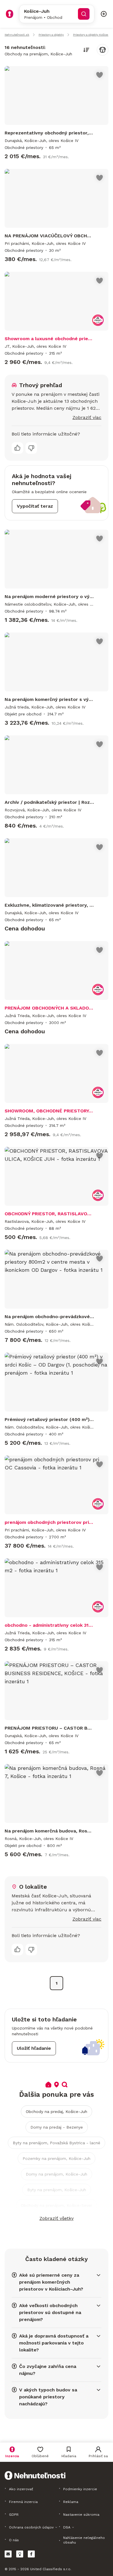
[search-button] (84, 14)
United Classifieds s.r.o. (51, 2569)
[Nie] (31, 448)
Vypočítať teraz (35, 506)
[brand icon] (10, 14)
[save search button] (103, 50)
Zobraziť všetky (57, 2218)
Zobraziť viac (87, 417)
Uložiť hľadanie (34, 2048)
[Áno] (17, 448)
